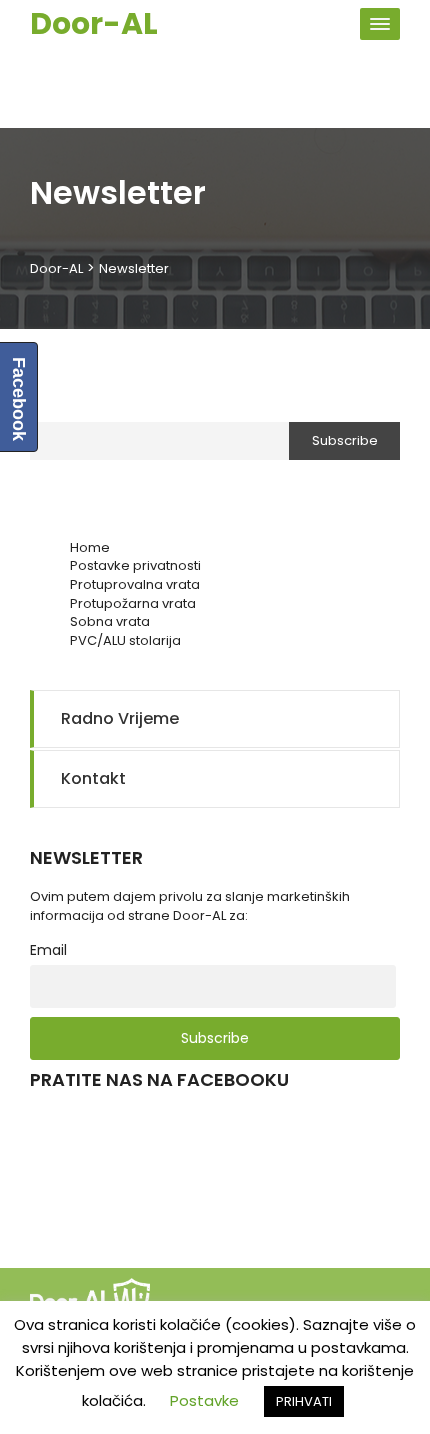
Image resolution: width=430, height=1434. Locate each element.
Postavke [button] (204, 1400)
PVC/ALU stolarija (125, 640)
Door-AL (94, 23)
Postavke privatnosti (135, 565)
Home (90, 547)
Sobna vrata (110, 621)
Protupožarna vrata (133, 603)
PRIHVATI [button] (304, 1401)
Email (46, 405)
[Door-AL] (95, 1299)
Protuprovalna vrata (135, 584)
